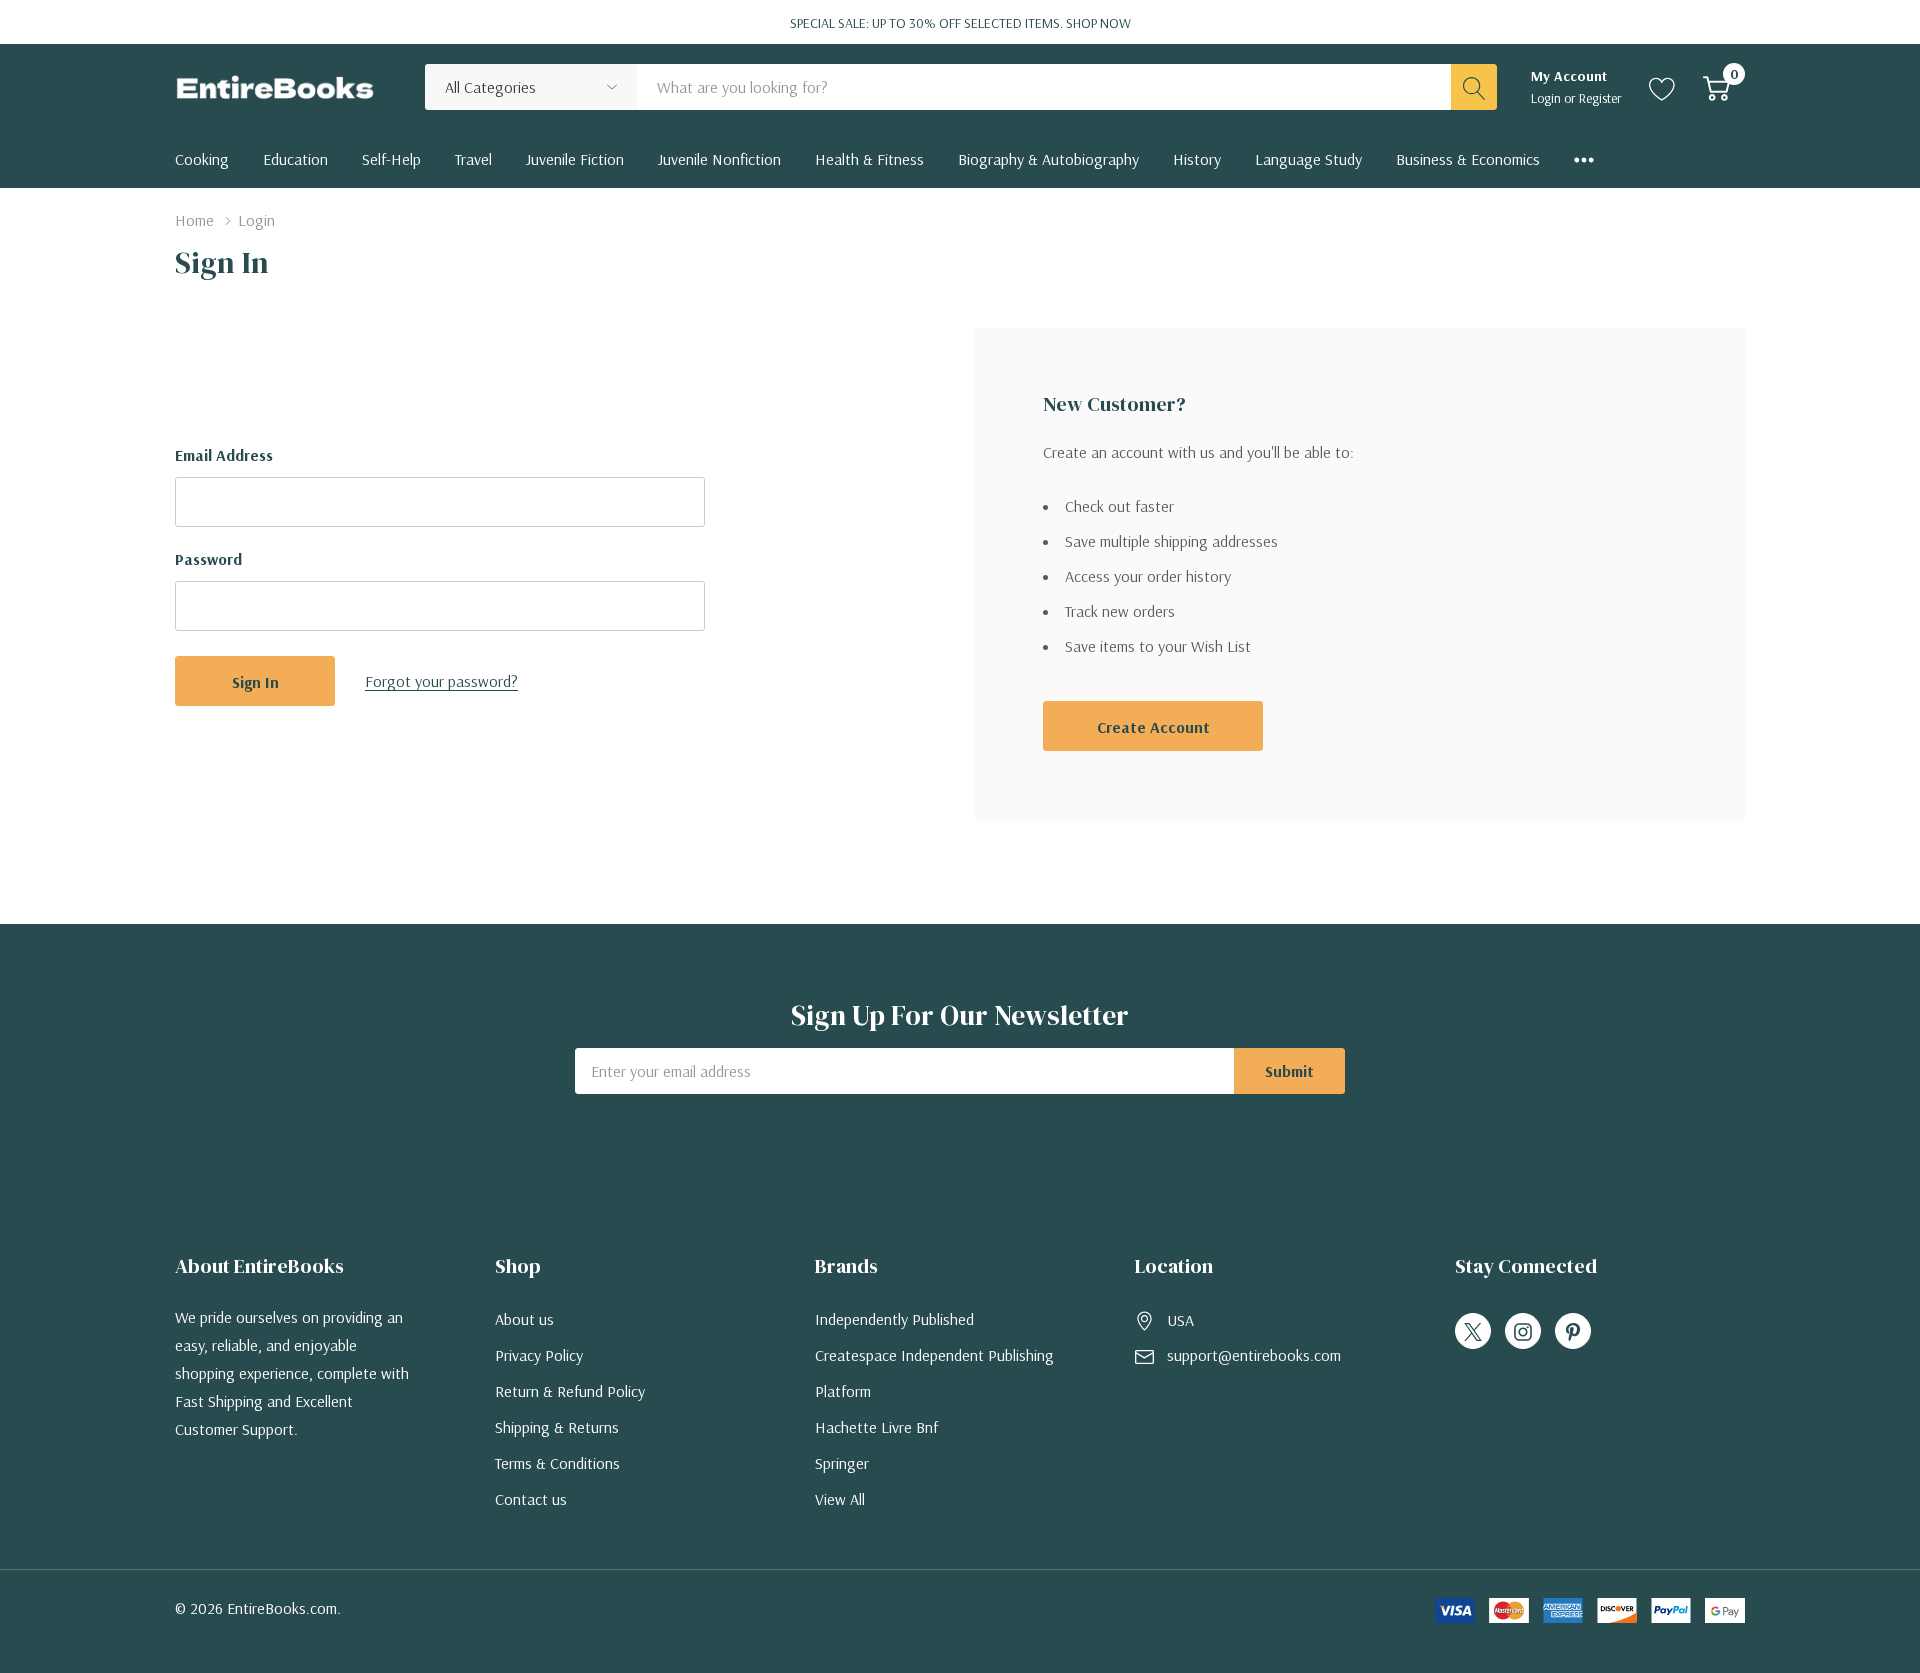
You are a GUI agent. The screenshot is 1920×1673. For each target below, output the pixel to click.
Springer (842, 1463)
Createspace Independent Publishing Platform (934, 1373)
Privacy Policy (539, 1355)
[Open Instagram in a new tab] (1523, 1332)
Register (1600, 98)
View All (840, 1499)
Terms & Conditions (557, 1463)
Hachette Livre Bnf (876, 1427)
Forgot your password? (441, 681)
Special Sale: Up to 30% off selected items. (960, 23)
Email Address (224, 455)
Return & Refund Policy (570, 1391)
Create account (1153, 727)
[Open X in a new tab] (1473, 1332)
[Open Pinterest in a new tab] (1573, 1332)
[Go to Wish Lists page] (1662, 87)
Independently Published (894, 1319)
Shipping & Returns (557, 1427)
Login (1547, 98)
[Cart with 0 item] (1716, 87)
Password (208, 559)
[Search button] (1474, 87)
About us (524, 1319)
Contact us (531, 1499)
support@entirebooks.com (1254, 1355)
